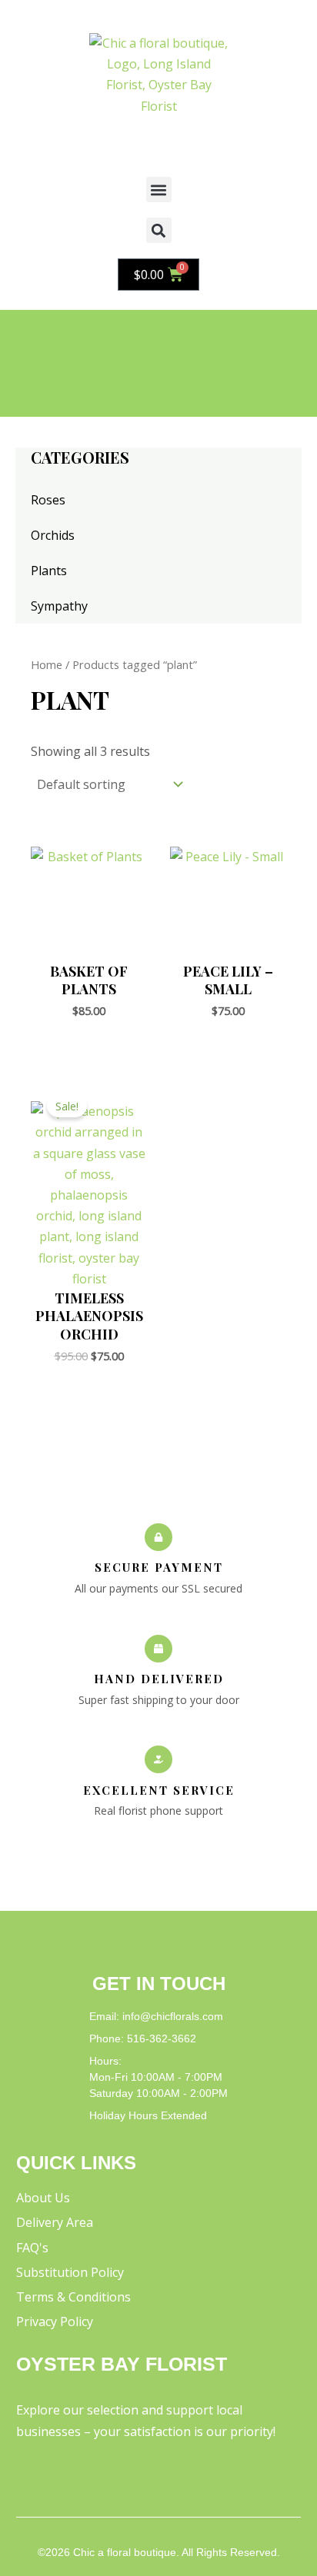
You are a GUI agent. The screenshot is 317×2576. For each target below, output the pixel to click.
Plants (49, 571)
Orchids (53, 535)
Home (47, 664)
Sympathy (59, 606)
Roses (48, 500)
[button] (159, 190)
